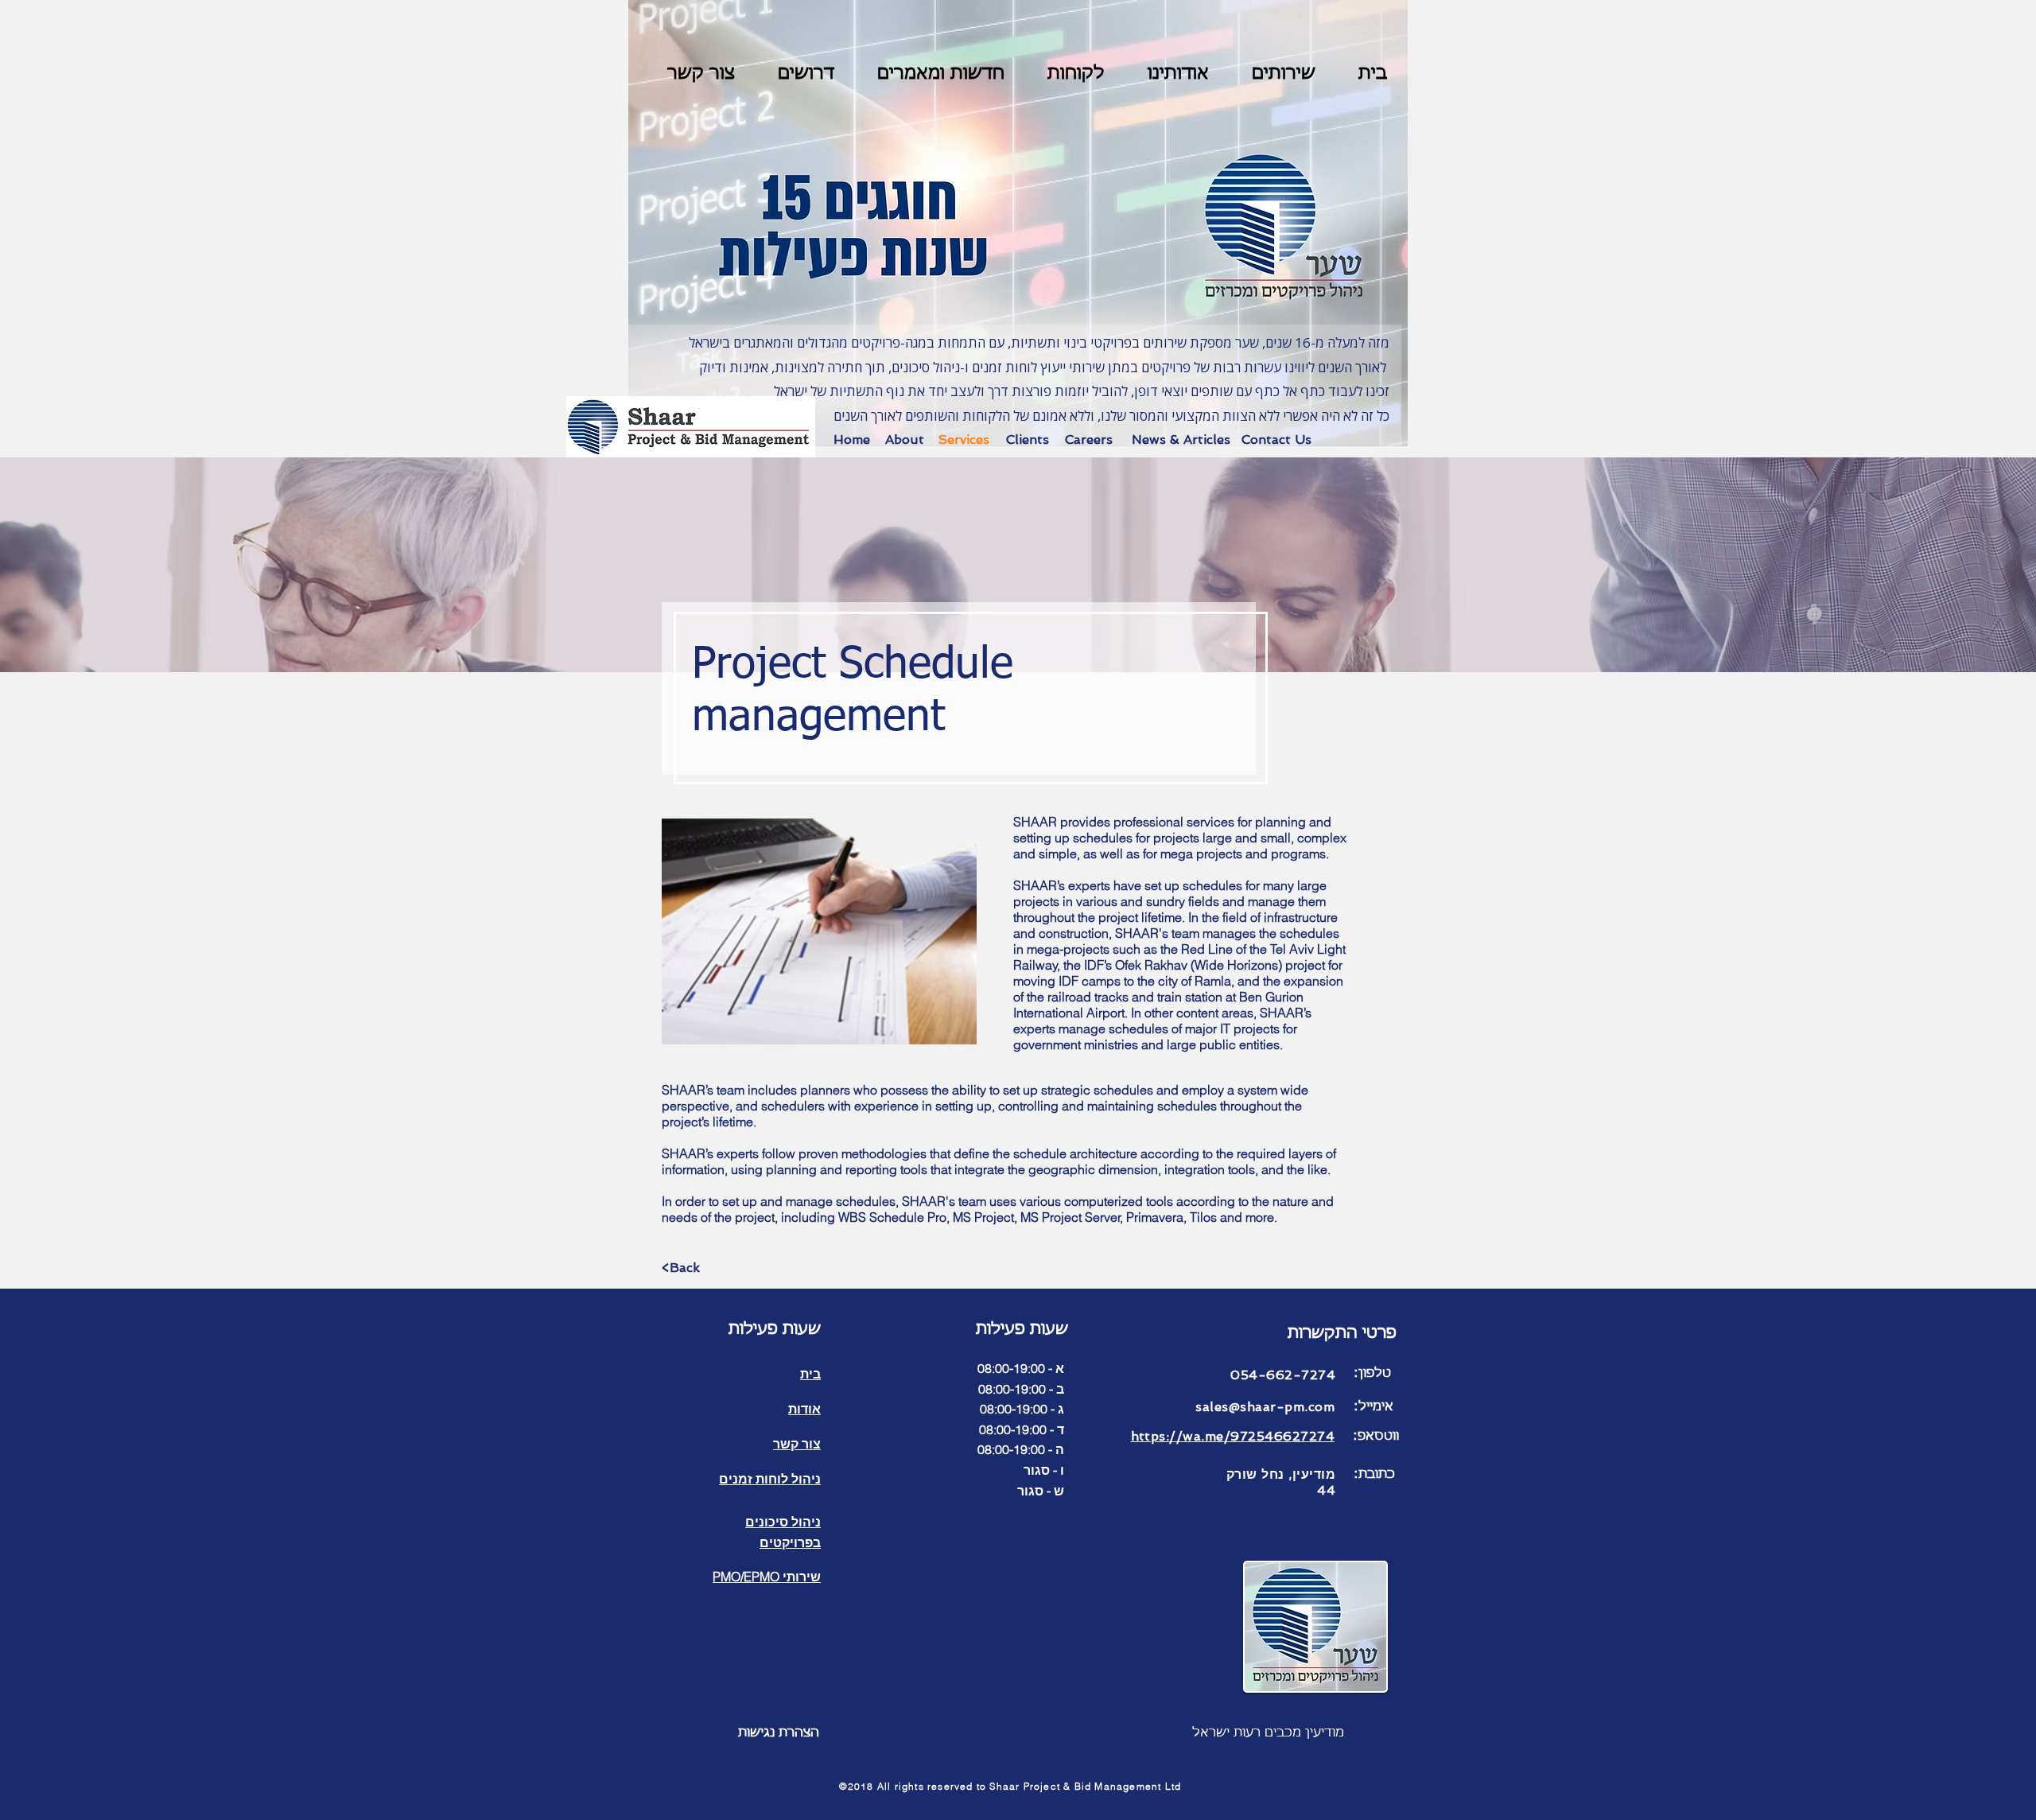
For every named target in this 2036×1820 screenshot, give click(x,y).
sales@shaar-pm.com (1265, 1407)
